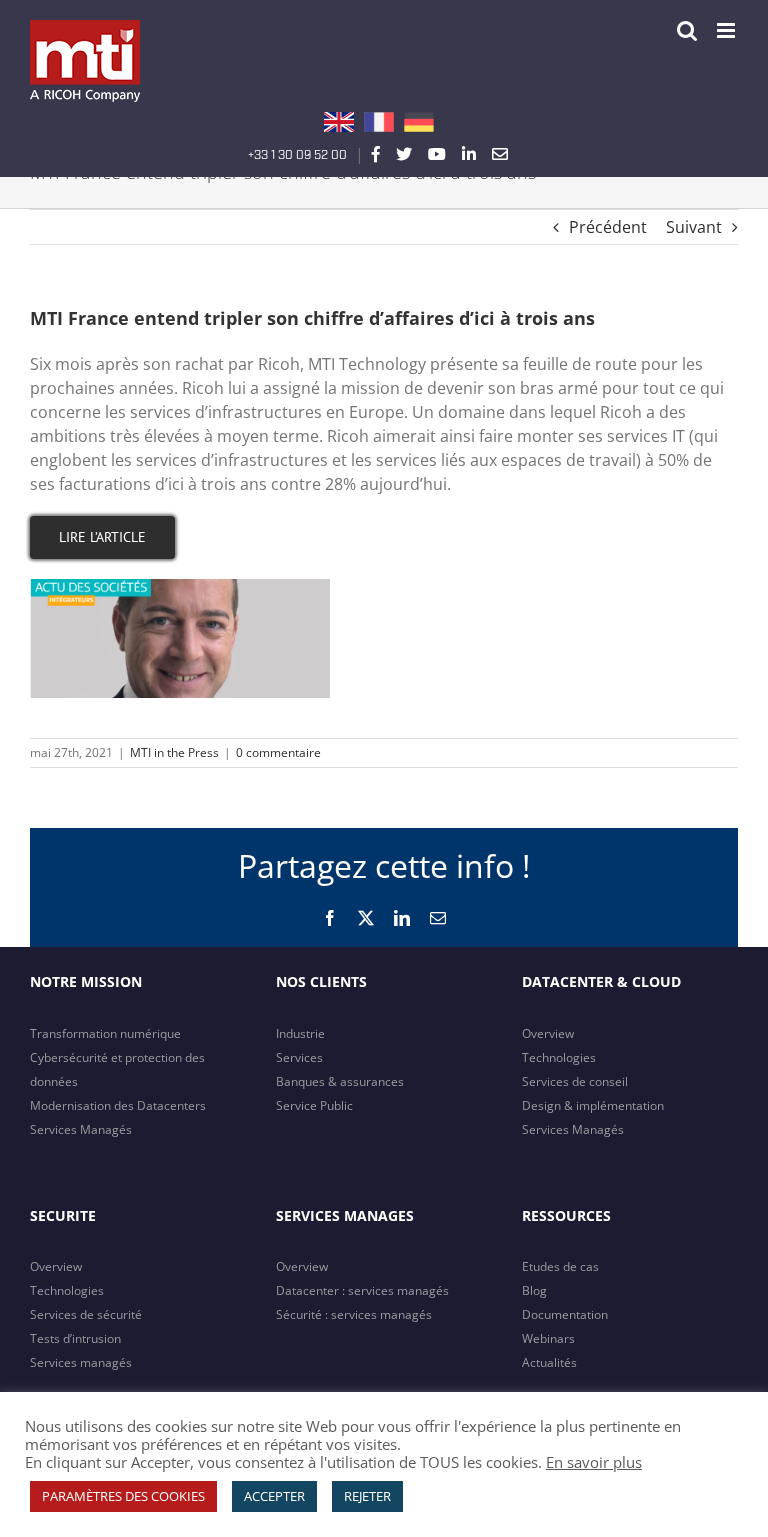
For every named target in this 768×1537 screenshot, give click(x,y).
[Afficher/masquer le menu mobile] (727, 30)
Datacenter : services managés (362, 1290)
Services (299, 1057)
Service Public (314, 1105)
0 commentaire (278, 752)
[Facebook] (376, 154)
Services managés (81, 1362)
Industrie (300, 1033)
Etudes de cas (560, 1266)
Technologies (559, 1057)
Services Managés (81, 1129)
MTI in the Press (174, 752)
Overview (548, 1033)
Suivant (694, 227)
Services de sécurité (86, 1314)
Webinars (548, 1338)
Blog (534, 1290)
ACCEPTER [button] (274, 1496)
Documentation (565, 1314)
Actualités (549, 1362)
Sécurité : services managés (354, 1314)
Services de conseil (575, 1081)
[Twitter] (404, 154)
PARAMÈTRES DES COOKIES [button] (123, 1496)
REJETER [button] (367, 1496)
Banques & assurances (340, 1081)
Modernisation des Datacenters (118, 1105)
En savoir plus (594, 1462)
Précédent (608, 227)
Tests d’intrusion (75, 1338)
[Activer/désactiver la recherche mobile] (687, 30)
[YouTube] (437, 154)
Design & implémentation (593, 1105)
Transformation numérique (105, 1033)
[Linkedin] (469, 154)
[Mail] (500, 154)
